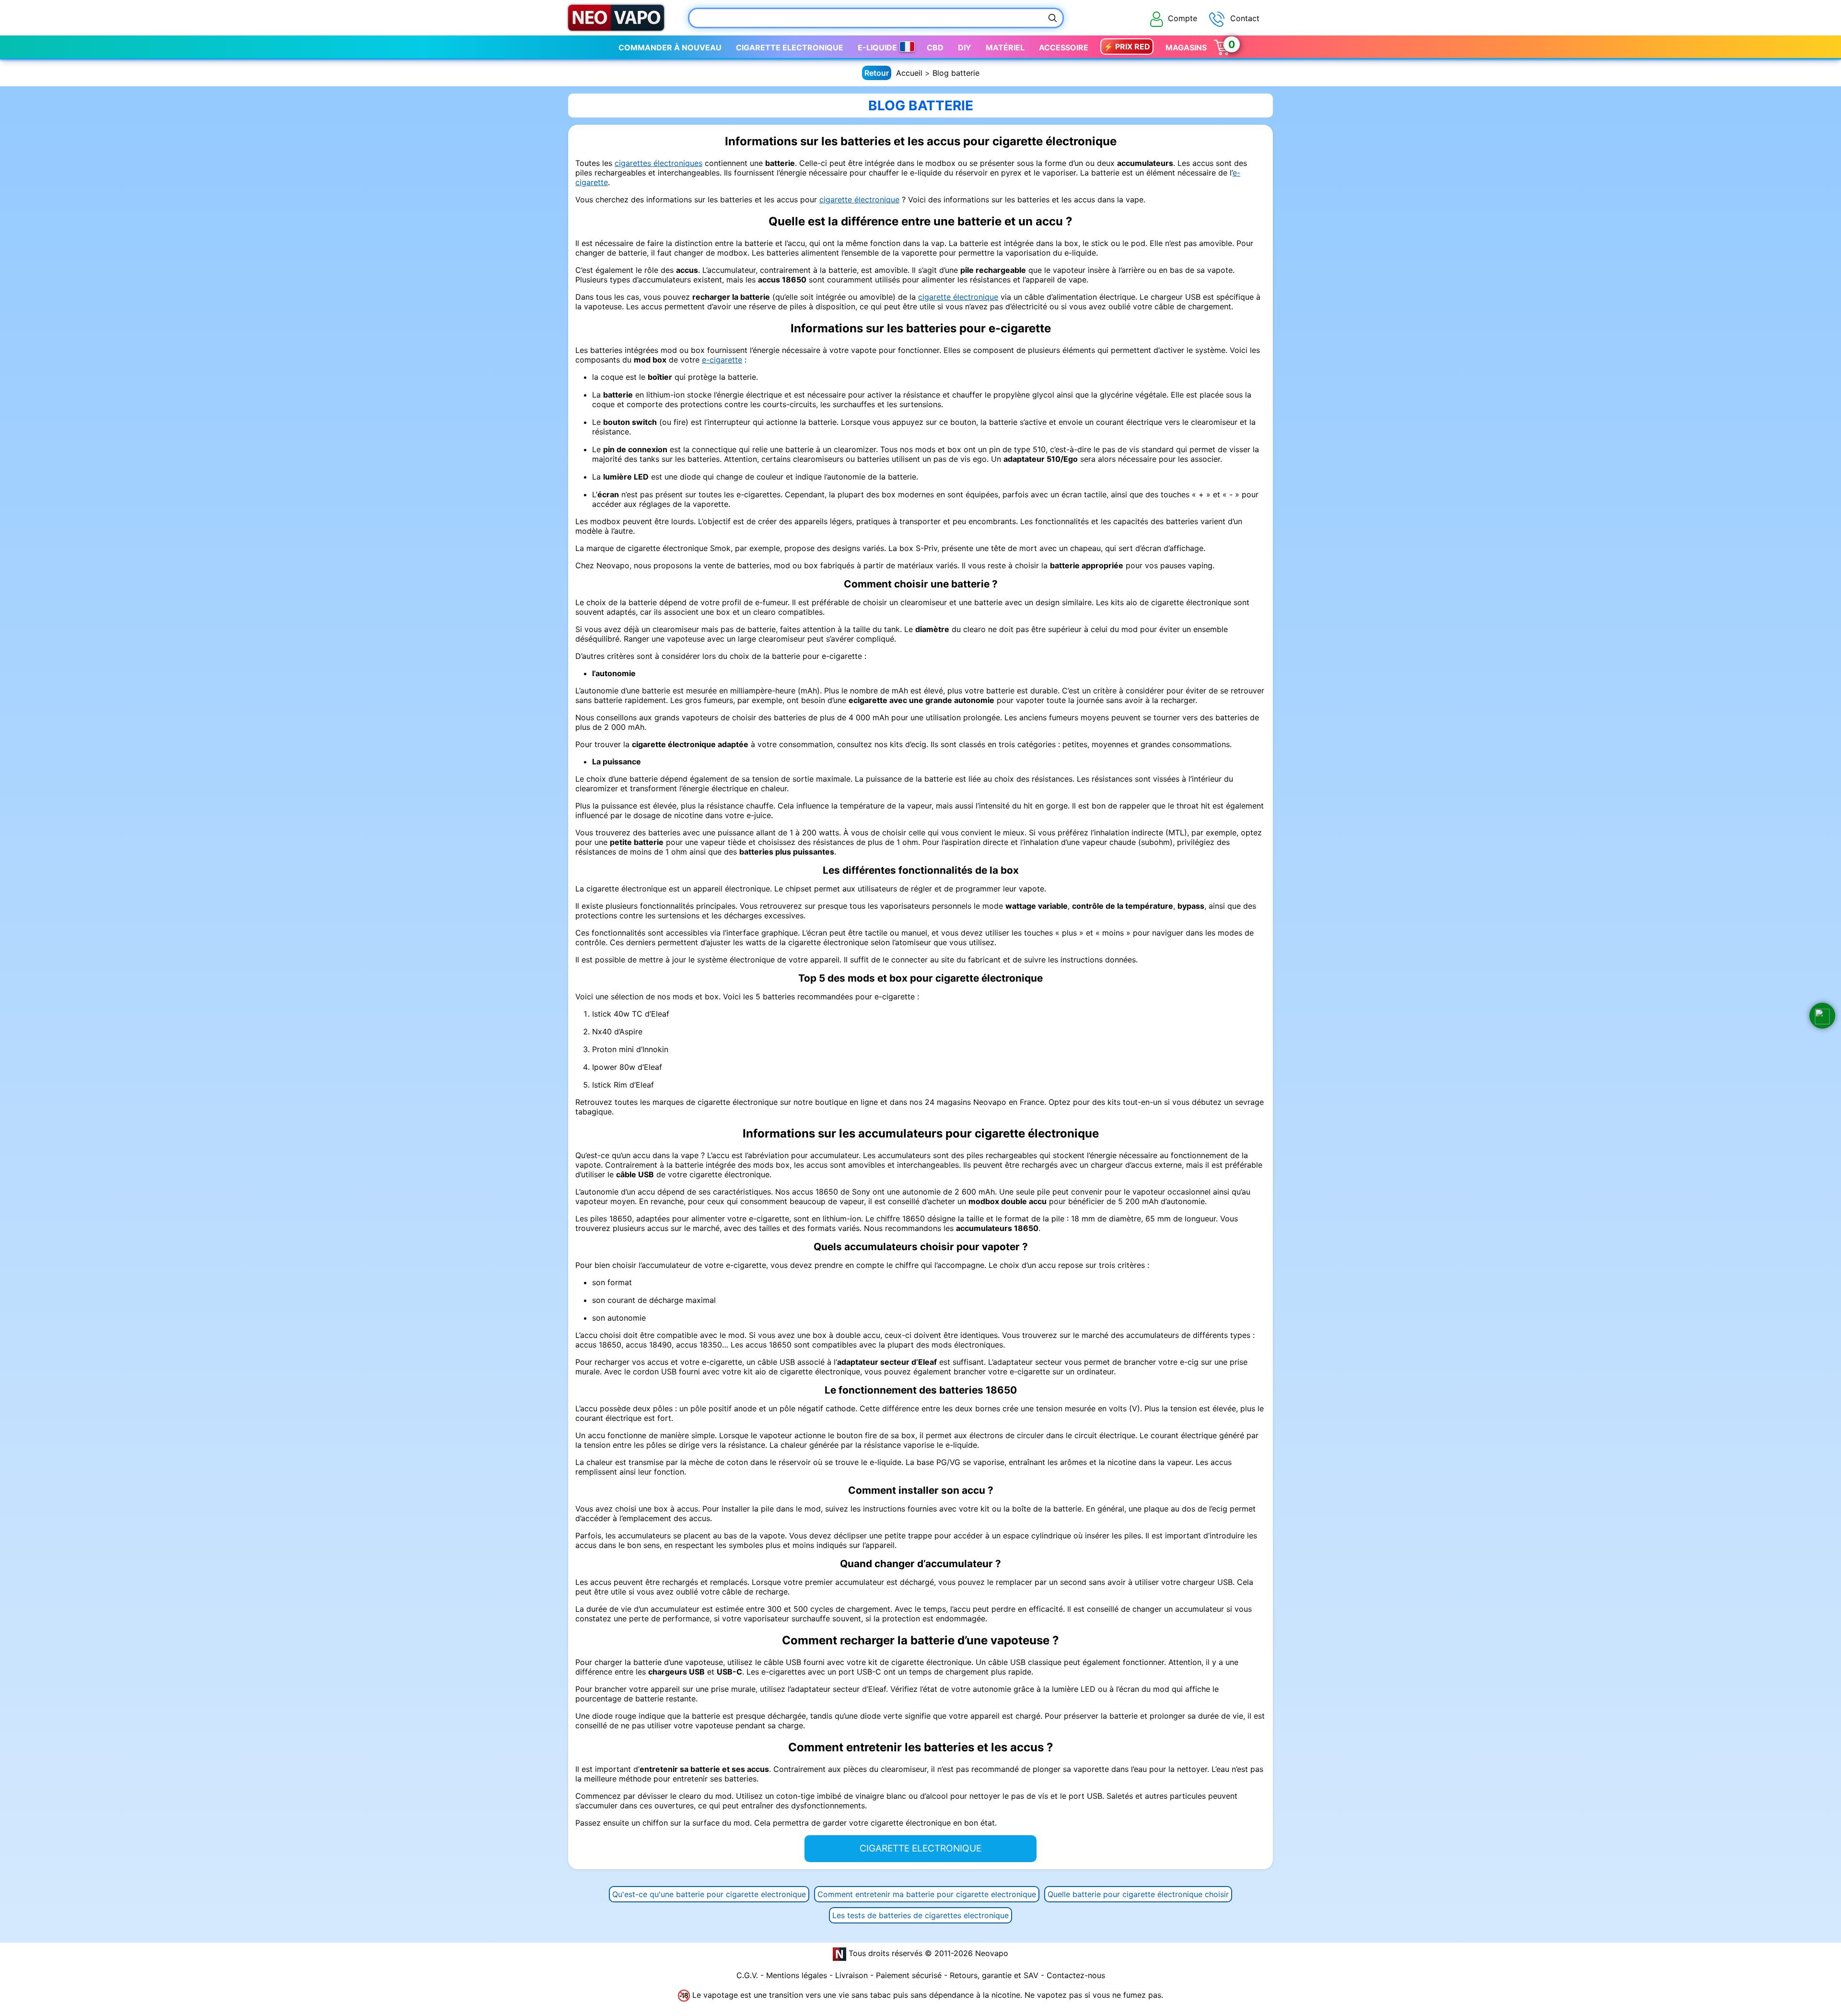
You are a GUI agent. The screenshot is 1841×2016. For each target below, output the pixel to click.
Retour (877, 73)
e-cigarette (722, 360)
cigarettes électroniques (658, 163)
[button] (1822, 1016)
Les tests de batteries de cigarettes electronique (920, 1915)
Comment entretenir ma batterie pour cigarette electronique (927, 1894)
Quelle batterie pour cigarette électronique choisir (1138, 1894)
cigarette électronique (859, 199)
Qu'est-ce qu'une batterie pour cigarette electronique (709, 1894)
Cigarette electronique (790, 47)
